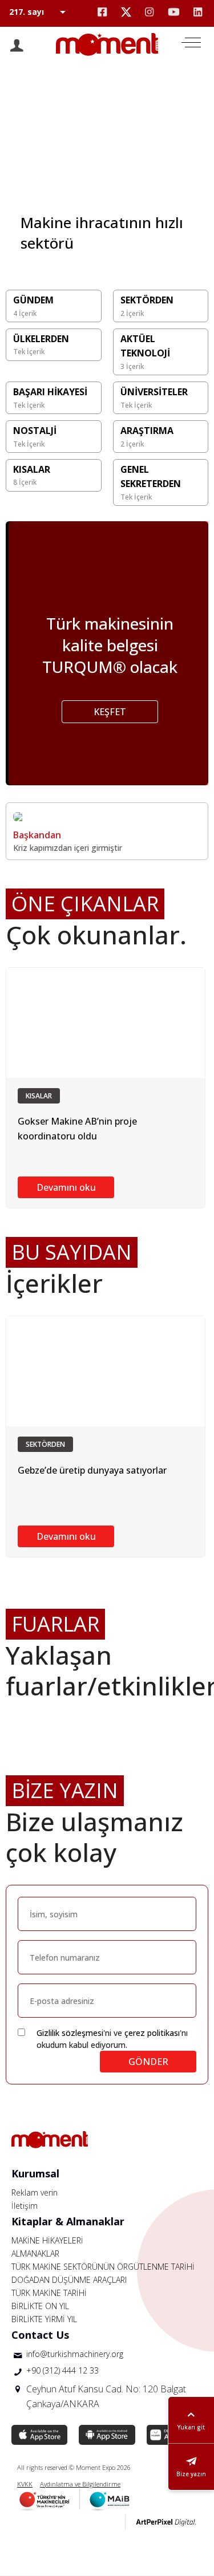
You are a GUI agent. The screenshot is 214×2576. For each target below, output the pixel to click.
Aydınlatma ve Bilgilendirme (80, 2484)
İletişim (25, 2206)
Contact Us (40, 2335)
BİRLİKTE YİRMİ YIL (44, 2319)
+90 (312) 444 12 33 (62, 2370)
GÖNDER (148, 2062)
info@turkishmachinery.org (75, 2354)
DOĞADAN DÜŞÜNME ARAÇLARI (69, 2280)
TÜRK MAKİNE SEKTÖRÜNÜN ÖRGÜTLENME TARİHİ (103, 2267)
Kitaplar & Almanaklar (68, 2221)
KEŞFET (110, 712)
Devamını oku (66, 1187)
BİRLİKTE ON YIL (40, 2306)
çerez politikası (152, 2033)
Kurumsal (35, 2173)
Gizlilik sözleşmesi (70, 2033)
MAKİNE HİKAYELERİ (47, 2240)
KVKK (25, 2484)
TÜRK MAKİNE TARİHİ (49, 2293)
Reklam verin (35, 2192)
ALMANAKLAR (35, 2254)
